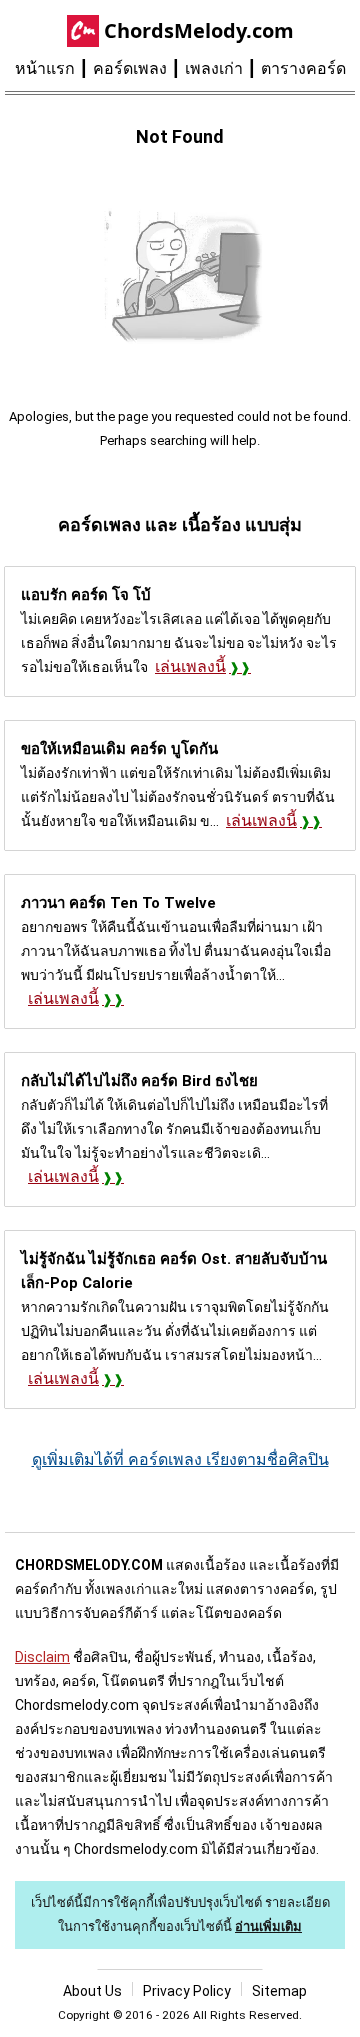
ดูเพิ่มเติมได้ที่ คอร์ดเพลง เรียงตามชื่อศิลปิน (180, 1459)
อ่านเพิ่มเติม (268, 1926)
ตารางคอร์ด (303, 68)
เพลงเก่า (214, 68)
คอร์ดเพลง (130, 68)
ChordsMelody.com (199, 30)
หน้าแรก (45, 68)
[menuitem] (54, 69)
